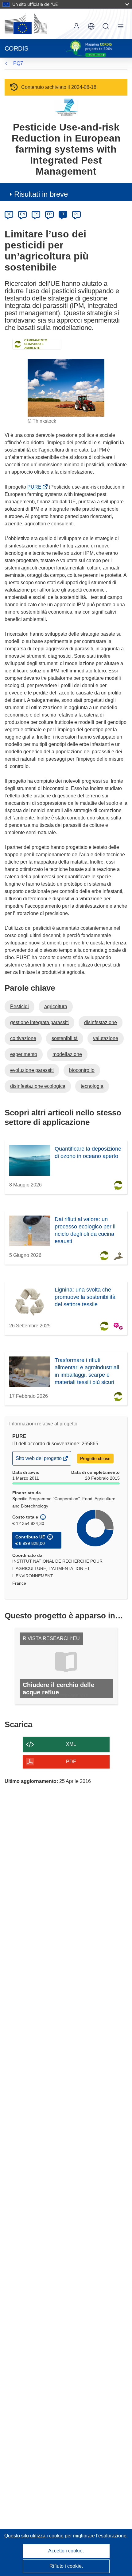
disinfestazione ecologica (38, 1086)
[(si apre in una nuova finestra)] (26, 24)
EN (23, 214)
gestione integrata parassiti (39, 1022)
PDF (71, 1762)
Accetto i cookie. (66, 2551)
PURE (36, 487)
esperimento (24, 1054)
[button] (91, 26)
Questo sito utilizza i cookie (35, 2536)
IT (63, 214)
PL (77, 214)
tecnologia (92, 1086)
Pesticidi (19, 1006)
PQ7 (18, 63)
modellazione (67, 1054)
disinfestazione (101, 1022)
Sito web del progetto (39, 1460)
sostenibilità (65, 1038)
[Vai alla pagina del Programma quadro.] (66, 107)
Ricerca (106, 26)
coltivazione (23, 1038)
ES (36, 214)
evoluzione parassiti (32, 1070)
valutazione (106, 1038)
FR (49, 214)
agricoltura (56, 1006)
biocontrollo (82, 1070)
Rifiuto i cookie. (66, 2566)
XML (71, 1744)
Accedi (76, 26)
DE (9, 214)
